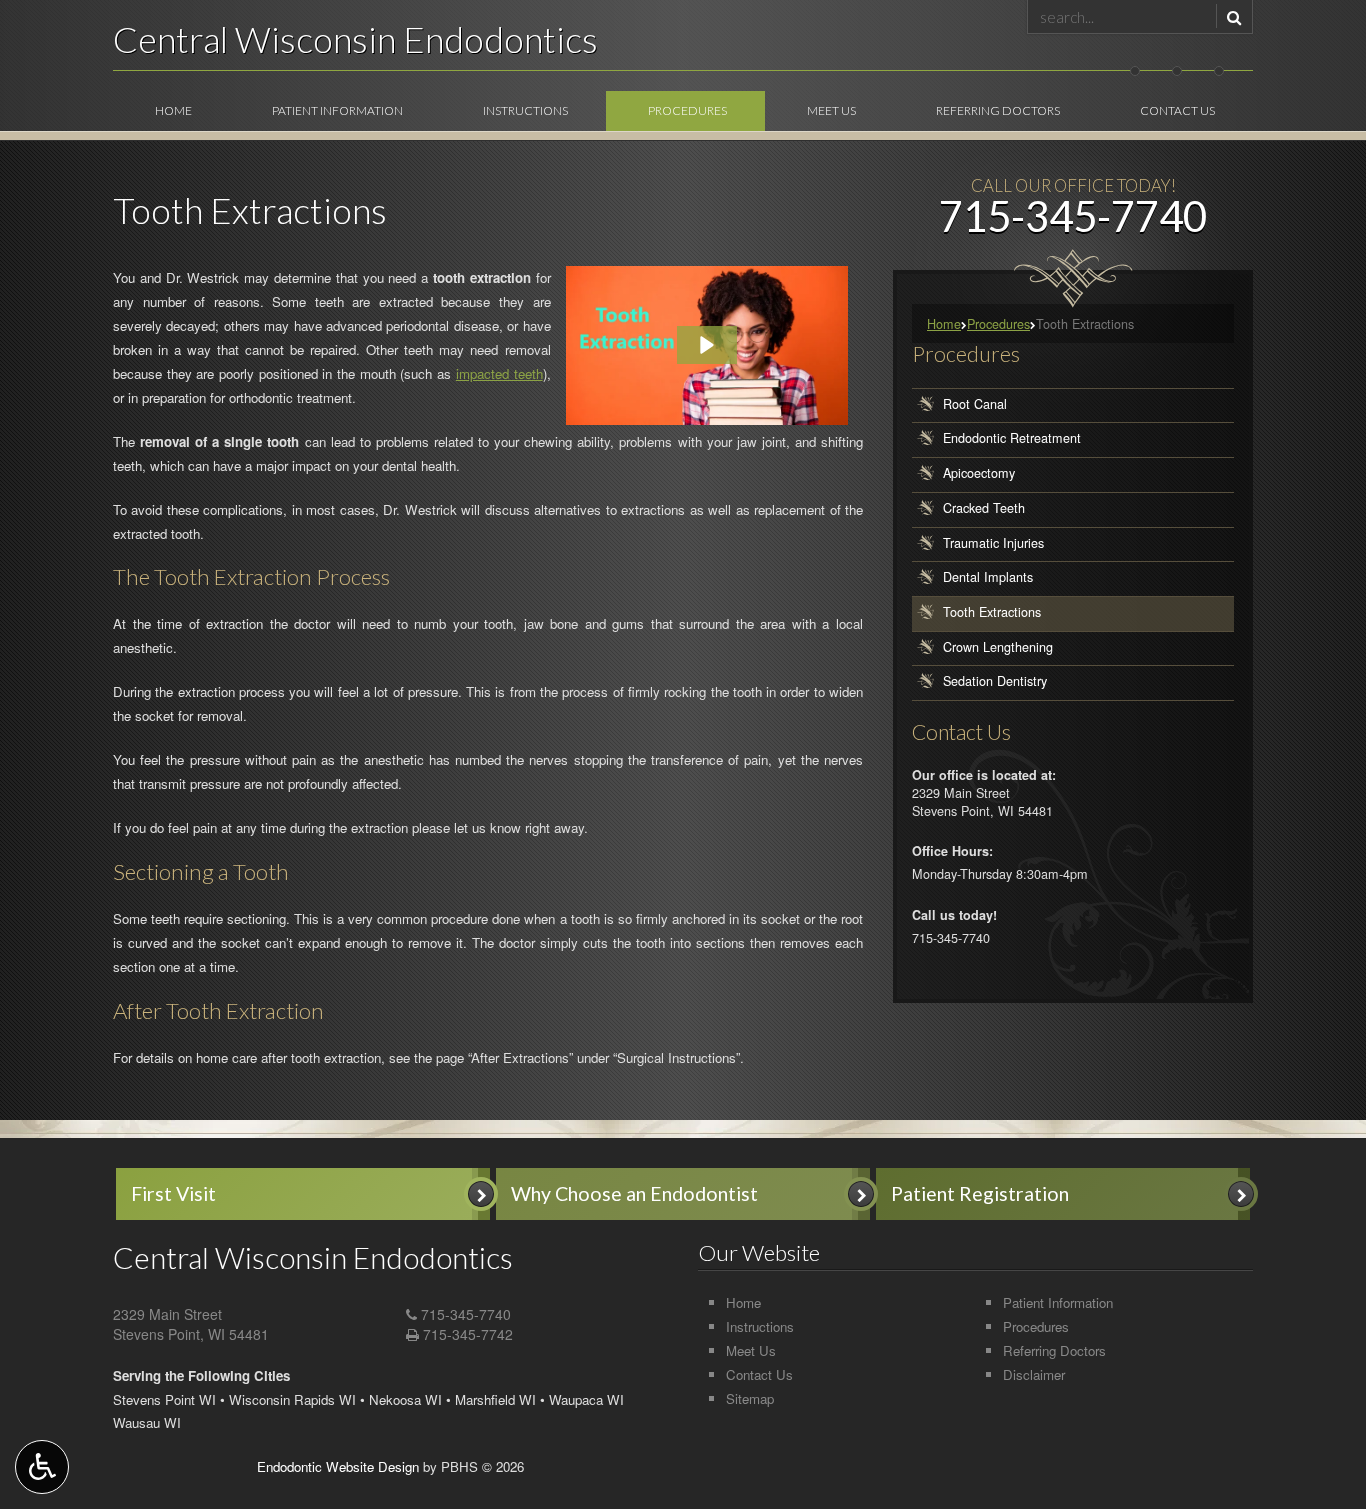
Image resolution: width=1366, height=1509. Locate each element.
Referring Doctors (998, 110)
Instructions (525, 110)
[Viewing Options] (42, 1467)
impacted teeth (499, 373)
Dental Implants (988, 577)
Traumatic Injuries (993, 543)
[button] (707, 345)
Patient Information (337, 110)
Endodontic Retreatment (1012, 439)
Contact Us (1177, 110)
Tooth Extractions (992, 612)
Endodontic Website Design (338, 1466)
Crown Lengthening (998, 647)
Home (173, 110)
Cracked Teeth (984, 508)
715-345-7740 (466, 1314)
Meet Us (831, 110)
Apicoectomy (979, 473)
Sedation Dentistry (995, 682)
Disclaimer (1034, 1374)
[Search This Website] (1231, 16)
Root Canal (975, 404)
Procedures (687, 110)
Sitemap (750, 1398)
